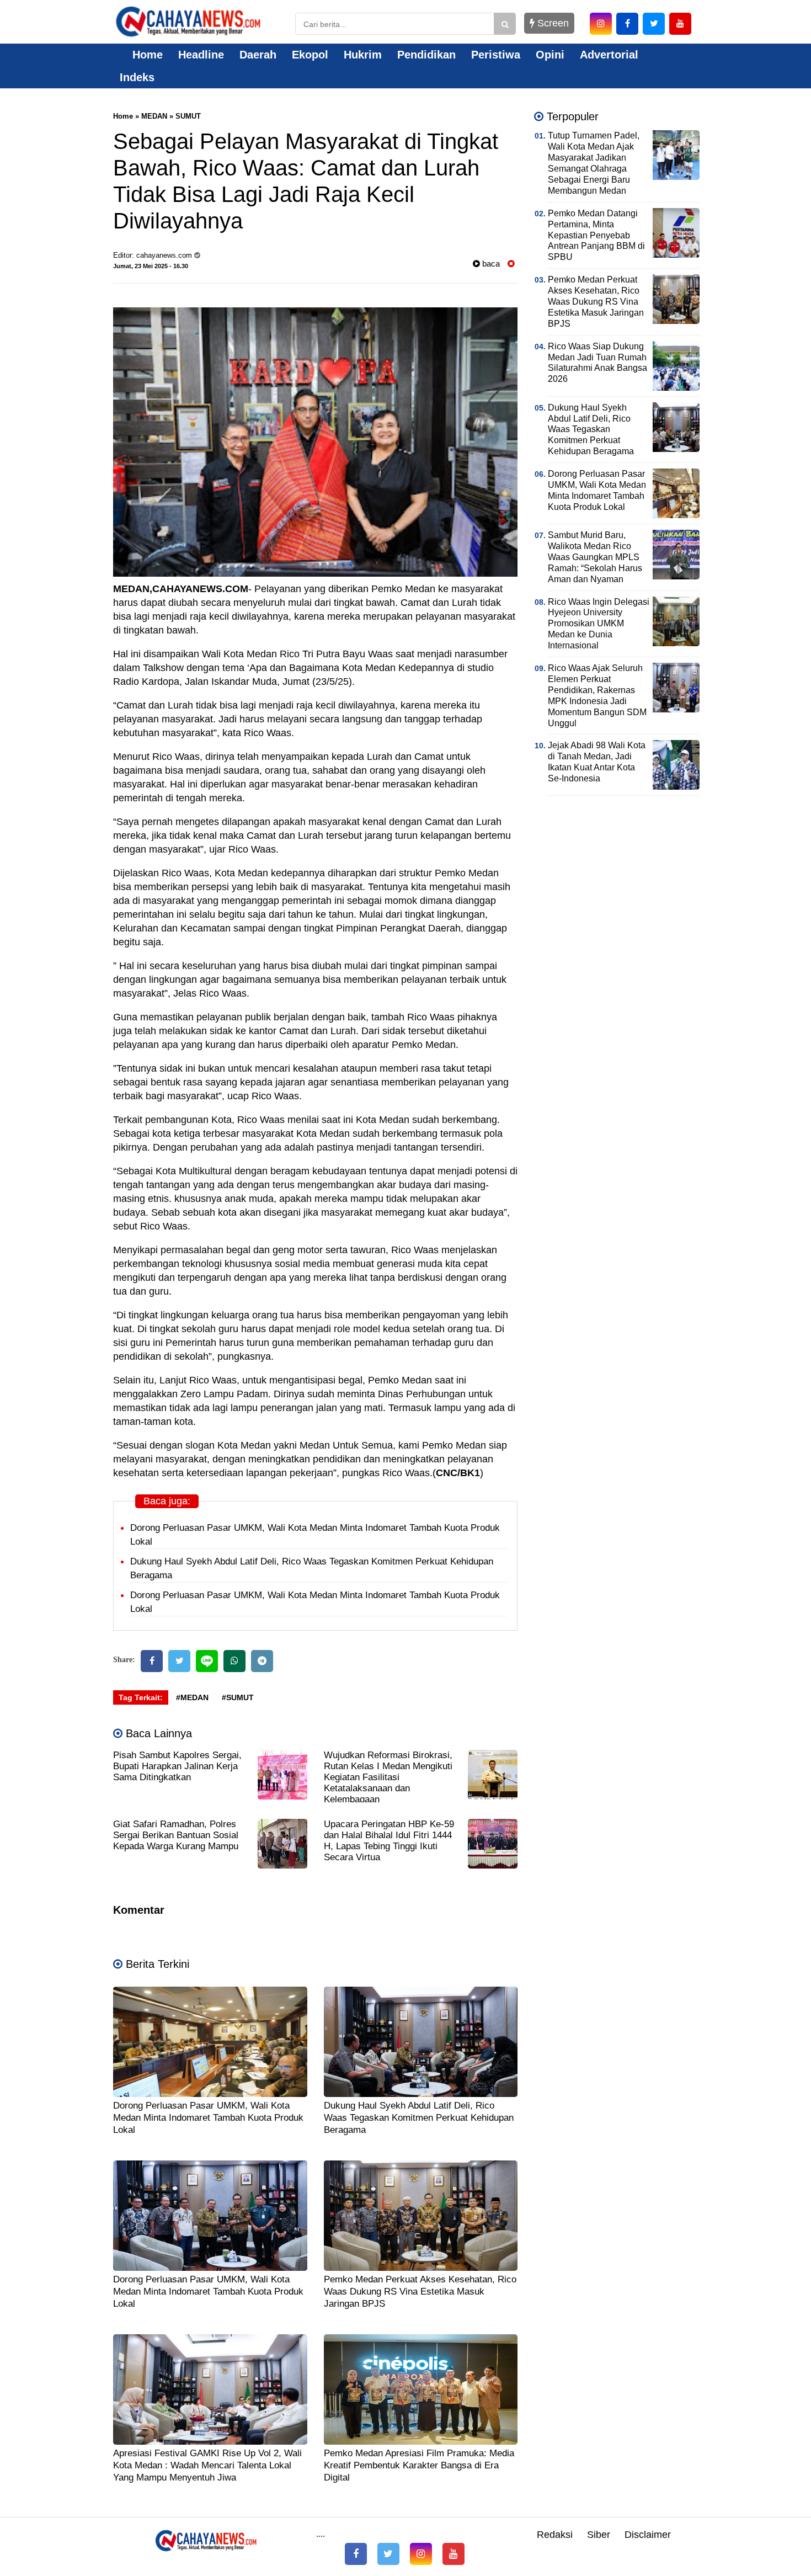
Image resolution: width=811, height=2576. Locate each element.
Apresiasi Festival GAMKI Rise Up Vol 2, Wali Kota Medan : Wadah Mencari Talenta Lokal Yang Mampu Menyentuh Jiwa (207, 2465)
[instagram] (601, 24)
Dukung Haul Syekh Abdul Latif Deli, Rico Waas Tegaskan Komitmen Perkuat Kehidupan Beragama (419, 2118)
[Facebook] (152, 1661)
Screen (552, 23)
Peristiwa (496, 55)
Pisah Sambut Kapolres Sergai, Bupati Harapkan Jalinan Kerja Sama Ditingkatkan (177, 1766)
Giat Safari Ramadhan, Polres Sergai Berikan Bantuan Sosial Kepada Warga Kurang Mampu (176, 1835)
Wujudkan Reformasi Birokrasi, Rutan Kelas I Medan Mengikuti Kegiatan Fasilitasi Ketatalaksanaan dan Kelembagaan (388, 1777)
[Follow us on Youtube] (453, 2554)
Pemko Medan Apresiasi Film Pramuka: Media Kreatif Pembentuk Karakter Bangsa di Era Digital (419, 2465)
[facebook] (627, 24)
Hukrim (363, 55)
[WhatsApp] (234, 1661)
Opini (550, 55)
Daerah (258, 55)
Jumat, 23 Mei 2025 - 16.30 (151, 266)
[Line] (207, 1661)
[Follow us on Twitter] (388, 2554)
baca (490, 264)
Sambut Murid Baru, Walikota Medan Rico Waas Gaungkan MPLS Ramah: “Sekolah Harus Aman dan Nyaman (595, 557)
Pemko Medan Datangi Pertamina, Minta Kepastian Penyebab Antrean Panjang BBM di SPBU (596, 235)
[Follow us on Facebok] (356, 2554)
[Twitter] (179, 1661)
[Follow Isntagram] (421, 2554)
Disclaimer (648, 2535)
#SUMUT (238, 1697)
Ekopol (310, 55)
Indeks (137, 77)
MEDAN (154, 116)
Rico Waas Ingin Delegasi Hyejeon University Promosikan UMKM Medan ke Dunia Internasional (599, 624)
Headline (201, 55)
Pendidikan (426, 55)
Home (146, 55)
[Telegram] (262, 1661)
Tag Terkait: (141, 1697)
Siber (599, 2535)
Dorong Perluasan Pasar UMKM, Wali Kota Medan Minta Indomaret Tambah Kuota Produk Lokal (208, 2118)
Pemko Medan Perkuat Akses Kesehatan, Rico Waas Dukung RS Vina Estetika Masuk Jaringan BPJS (420, 2292)
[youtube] (680, 24)
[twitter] (654, 24)
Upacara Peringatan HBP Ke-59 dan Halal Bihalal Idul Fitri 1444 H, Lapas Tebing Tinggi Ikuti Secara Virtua (389, 1841)
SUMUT (188, 116)
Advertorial (609, 55)
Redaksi (555, 2535)
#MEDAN (192, 1697)
